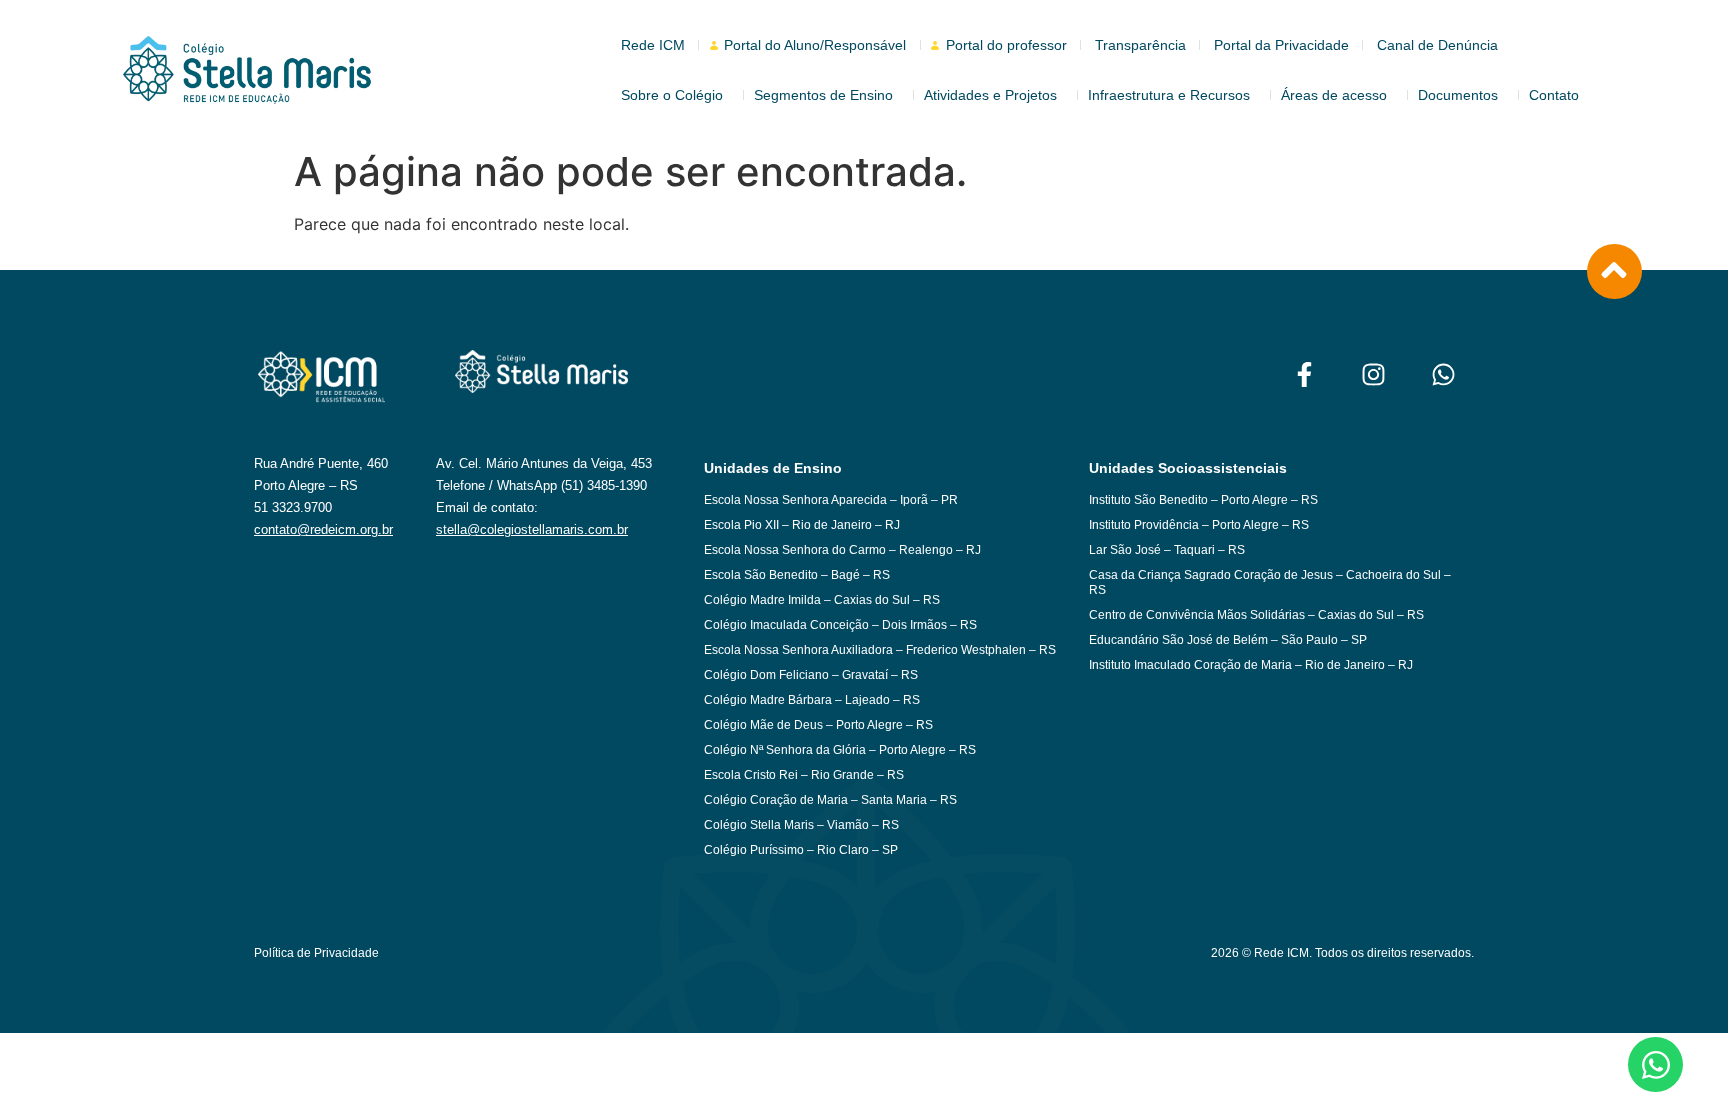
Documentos (1458, 95)
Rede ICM (653, 45)
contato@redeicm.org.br (323, 529)
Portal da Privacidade (1281, 45)
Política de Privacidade (316, 953)
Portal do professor (1006, 45)
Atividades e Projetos (990, 95)
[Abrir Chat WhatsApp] (1655, 1064)
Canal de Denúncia (1437, 45)
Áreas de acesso (1334, 95)
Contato (1554, 95)
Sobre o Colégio (672, 95)
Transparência (1140, 45)
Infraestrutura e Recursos (1169, 95)
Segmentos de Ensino (823, 95)
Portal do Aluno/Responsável (815, 45)
